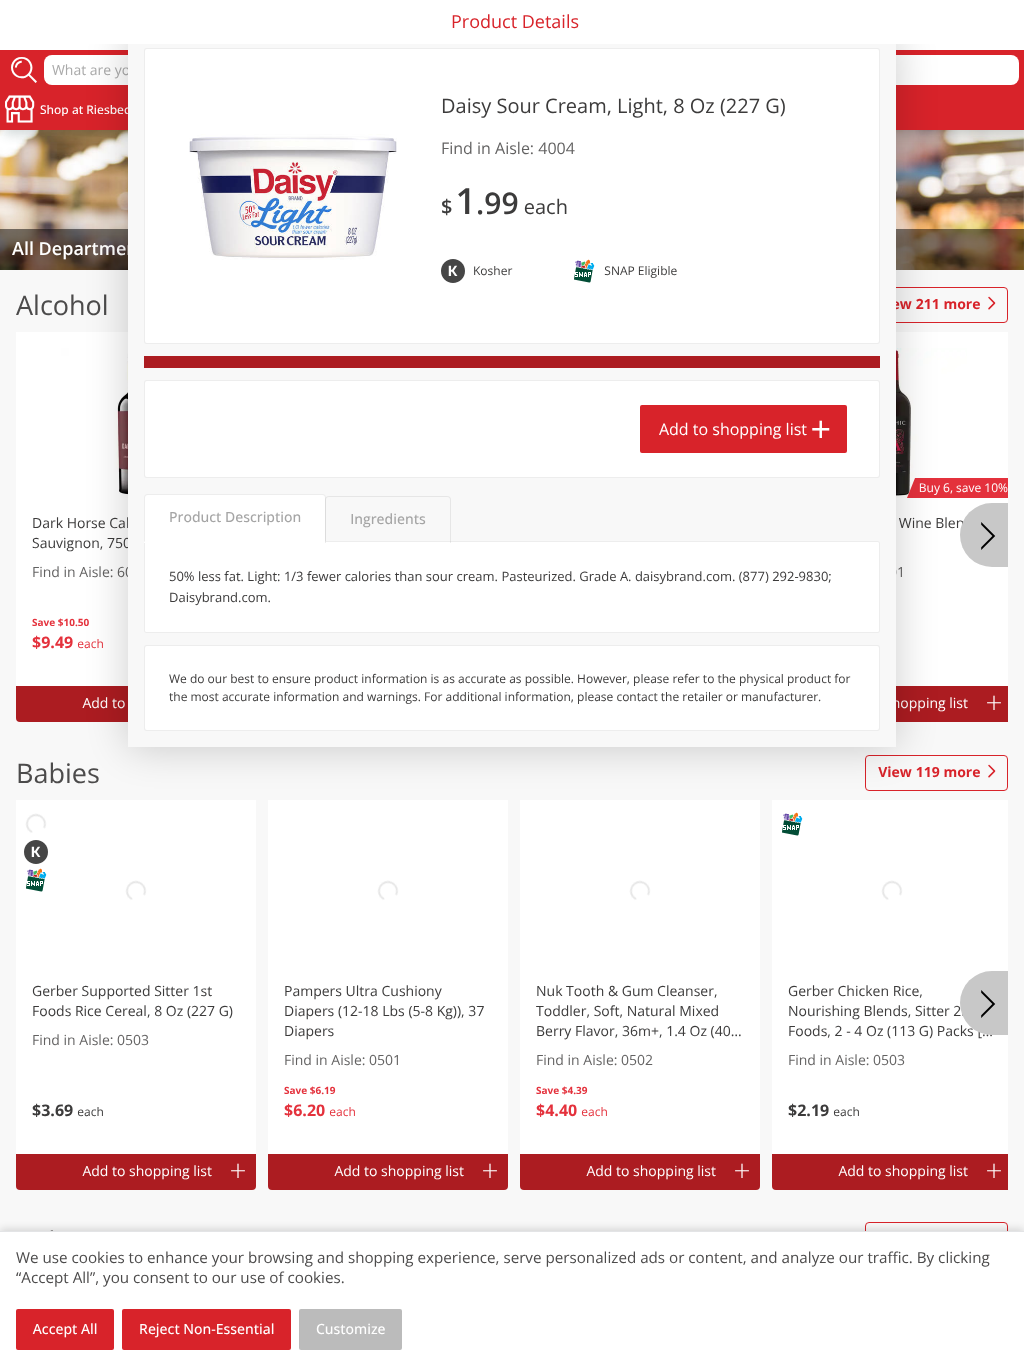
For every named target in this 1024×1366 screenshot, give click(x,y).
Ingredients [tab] (387, 519)
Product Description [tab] (235, 517)
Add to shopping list (733, 429)
